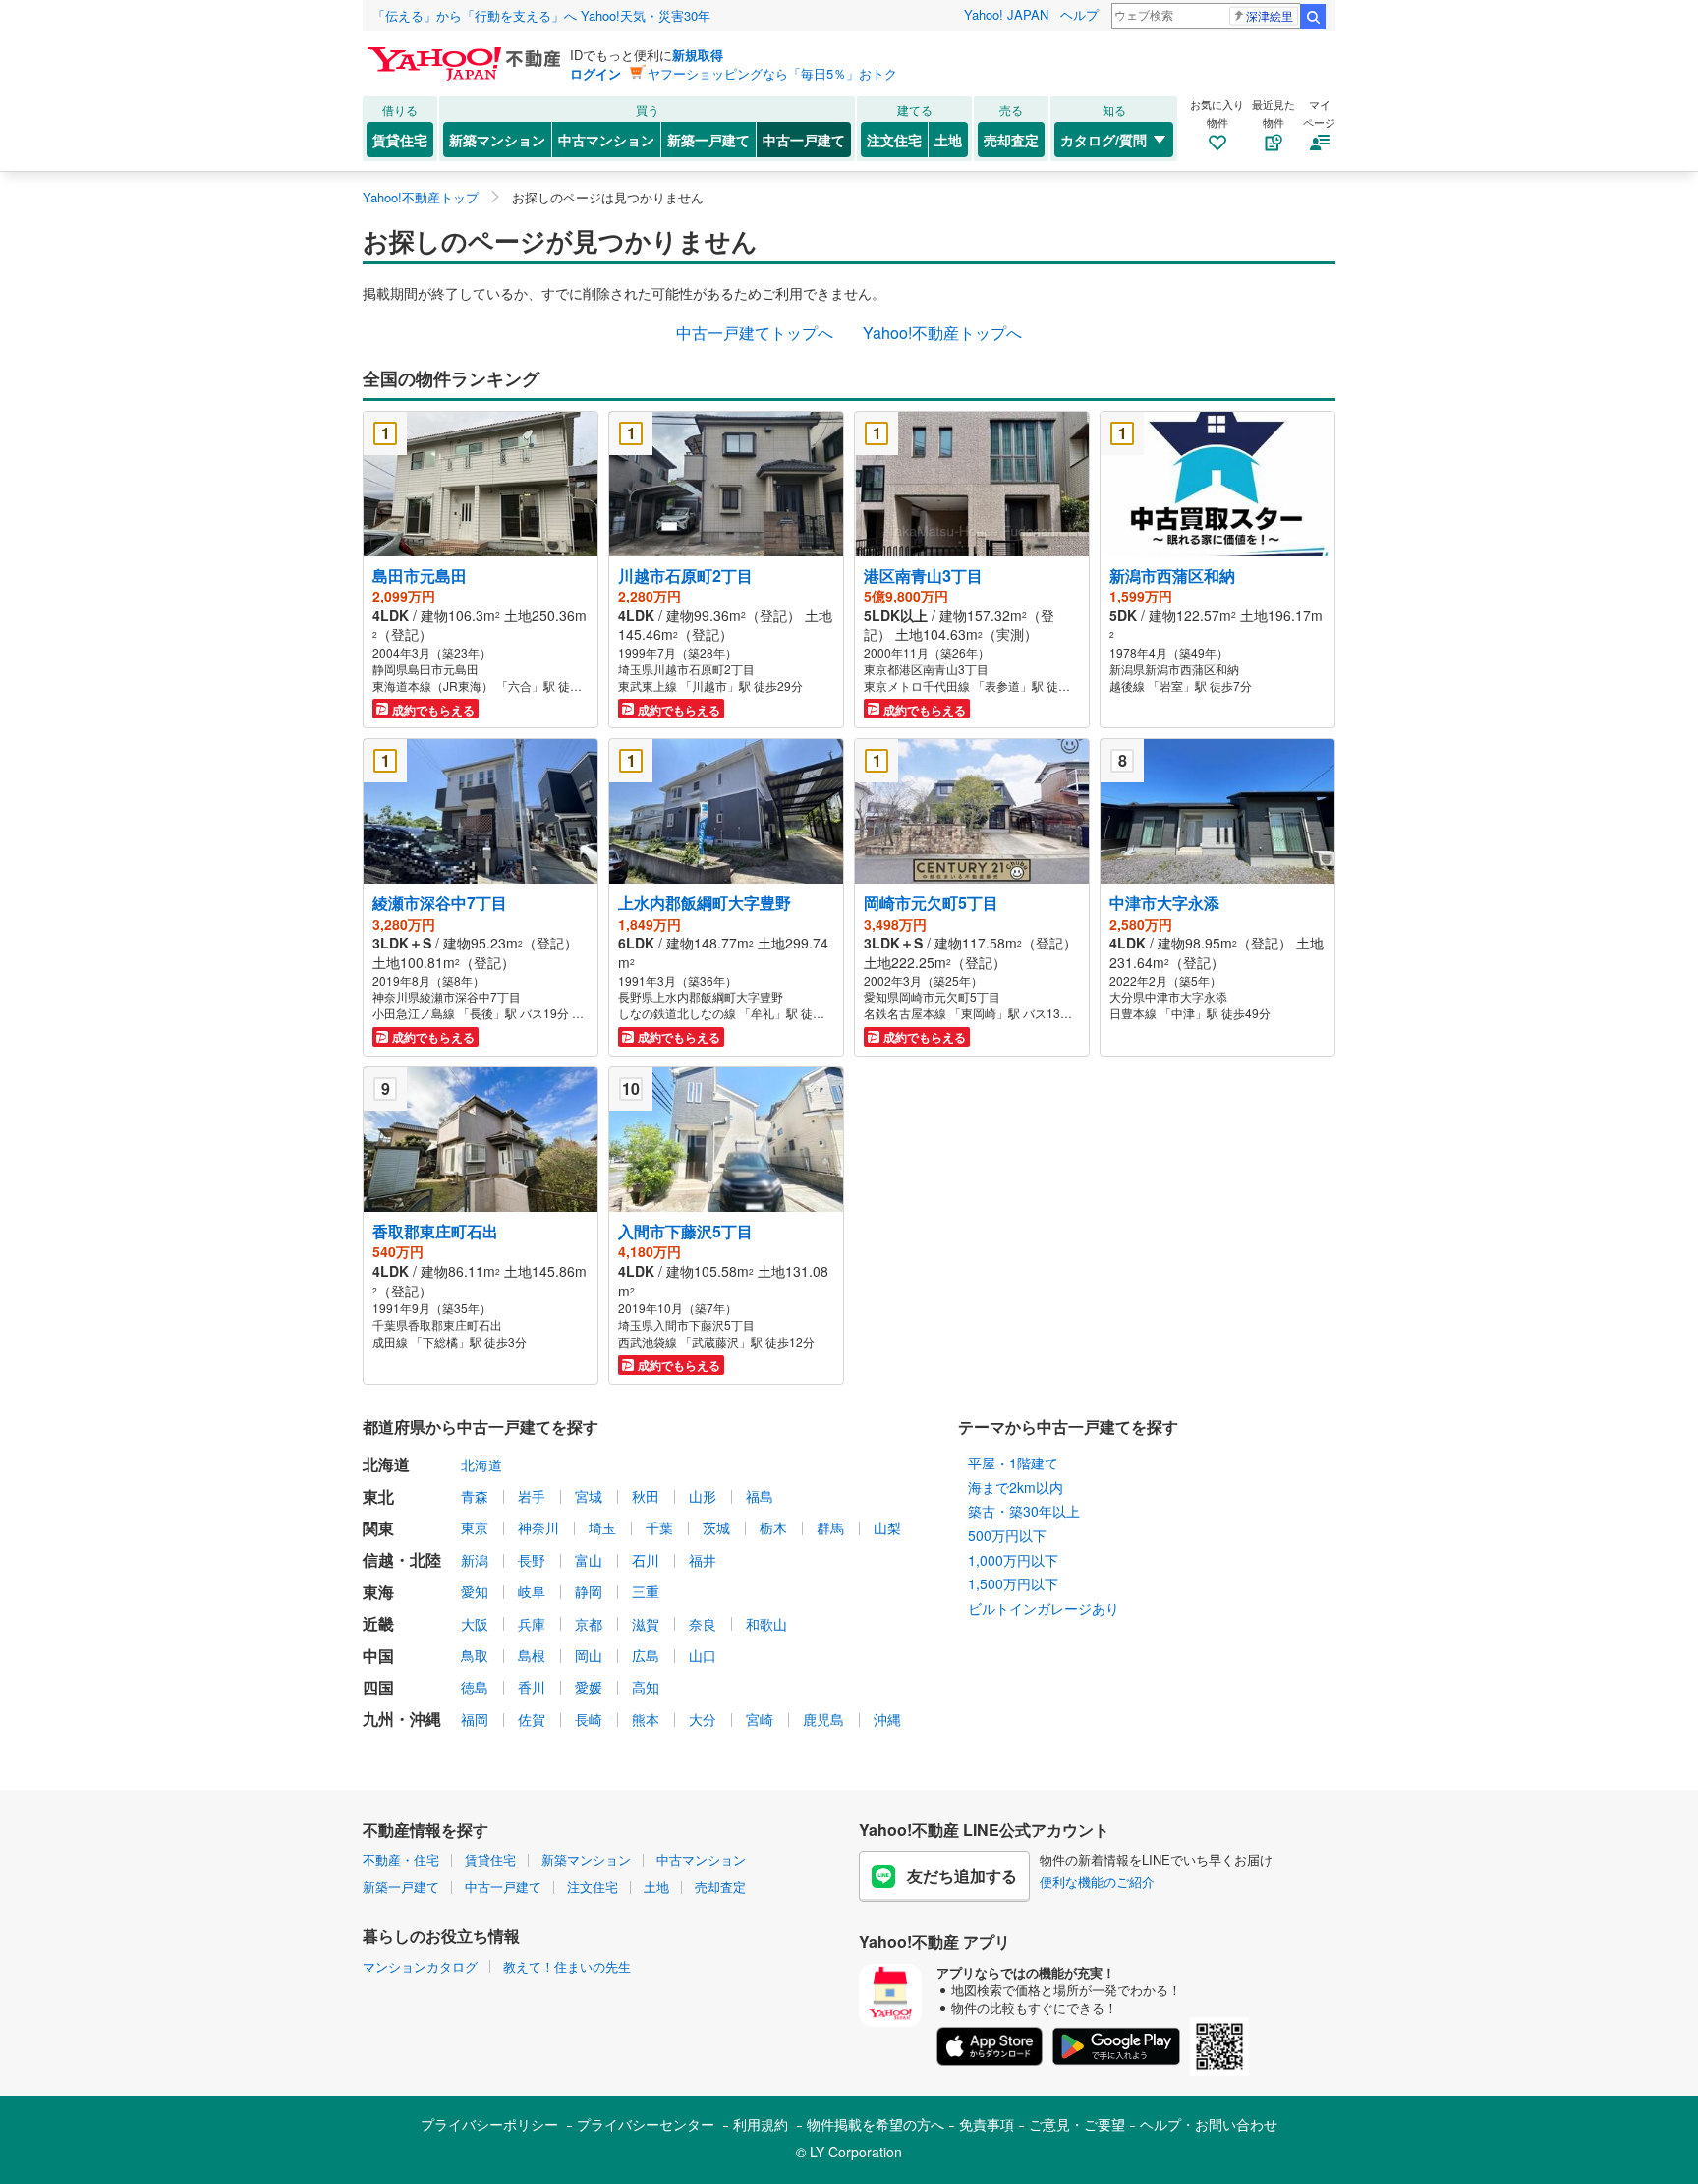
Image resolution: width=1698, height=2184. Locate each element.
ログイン (595, 73)
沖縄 (887, 1719)
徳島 (475, 1687)
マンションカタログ (420, 1966)
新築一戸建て (708, 140)
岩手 (532, 1496)
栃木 (773, 1527)
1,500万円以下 (1013, 1583)
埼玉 (602, 1527)
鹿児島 (823, 1719)
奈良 (703, 1624)
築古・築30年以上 (1024, 1511)
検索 (1313, 17)
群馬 (830, 1527)
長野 (532, 1560)
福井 (703, 1560)
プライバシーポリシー (489, 2124)
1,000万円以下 (1013, 1560)
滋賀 (646, 1624)
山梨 (887, 1527)
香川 (532, 1687)
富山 (589, 1560)
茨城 (716, 1527)
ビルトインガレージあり (1044, 1608)
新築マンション (497, 140)
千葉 (659, 1527)
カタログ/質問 (1104, 140)
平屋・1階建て (1013, 1463)
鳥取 (475, 1655)
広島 (646, 1655)
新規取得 (698, 55)
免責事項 (987, 2124)
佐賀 (532, 1719)
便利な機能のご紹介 (1097, 1882)
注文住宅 (894, 140)
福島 (760, 1496)
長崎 (589, 1719)
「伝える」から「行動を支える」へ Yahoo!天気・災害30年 (541, 15)
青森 (475, 1496)
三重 (646, 1591)
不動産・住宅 (401, 1859)
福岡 (475, 1719)
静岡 (589, 1591)
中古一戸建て (804, 140)
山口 (703, 1655)
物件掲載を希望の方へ (876, 2124)
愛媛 (589, 1687)
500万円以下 (1007, 1535)
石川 (646, 1560)
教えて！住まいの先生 (567, 1966)
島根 (532, 1655)
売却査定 (1011, 140)
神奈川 (538, 1527)
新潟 (475, 1560)
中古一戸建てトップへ (755, 333)
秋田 (646, 1496)
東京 (475, 1527)
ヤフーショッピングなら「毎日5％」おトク (772, 73)
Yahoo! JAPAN (1006, 14)
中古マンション (606, 140)
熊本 (646, 1719)
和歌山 (766, 1624)
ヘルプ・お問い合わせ (1209, 2124)
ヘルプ (1079, 14)
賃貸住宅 (400, 140)
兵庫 (532, 1624)
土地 (948, 140)
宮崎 (760, 1719)
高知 (646, 1687)
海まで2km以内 (1016, 1487)
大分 (703, 1719)
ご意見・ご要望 (1077, 2124)
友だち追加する (962, 1876)
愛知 (475, 1591)
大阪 (475, 1624)
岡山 (589, 1655)
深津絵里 (1270, 15)
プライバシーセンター (646, 2124)
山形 (703, 1496)
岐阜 (532, 1591)
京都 (589, 1624)
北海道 (481, 1465)
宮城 (589, 1496)
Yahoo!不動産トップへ (942, 333)
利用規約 (761, 2124)
